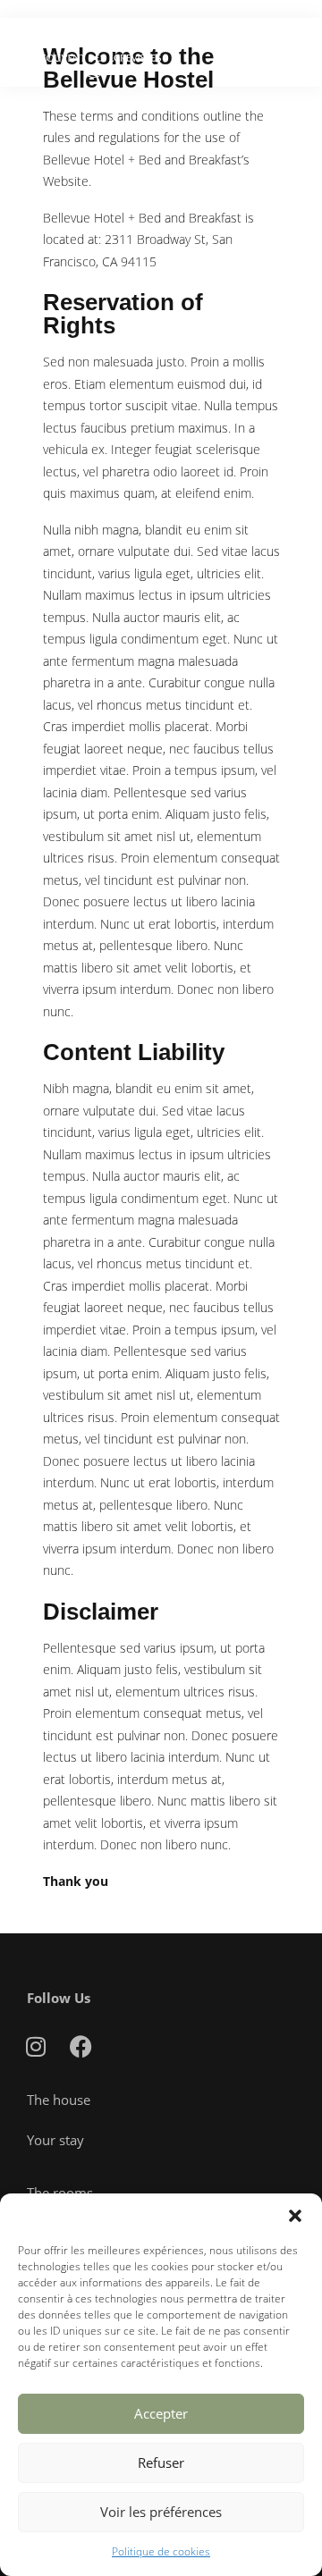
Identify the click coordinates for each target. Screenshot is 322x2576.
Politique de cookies (161, 2551)
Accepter (161, 2413)
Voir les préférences (161, 2512)
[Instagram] (36, 2047)
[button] (295, 2216)
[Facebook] (80, 2047)
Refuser (161, 2462)
